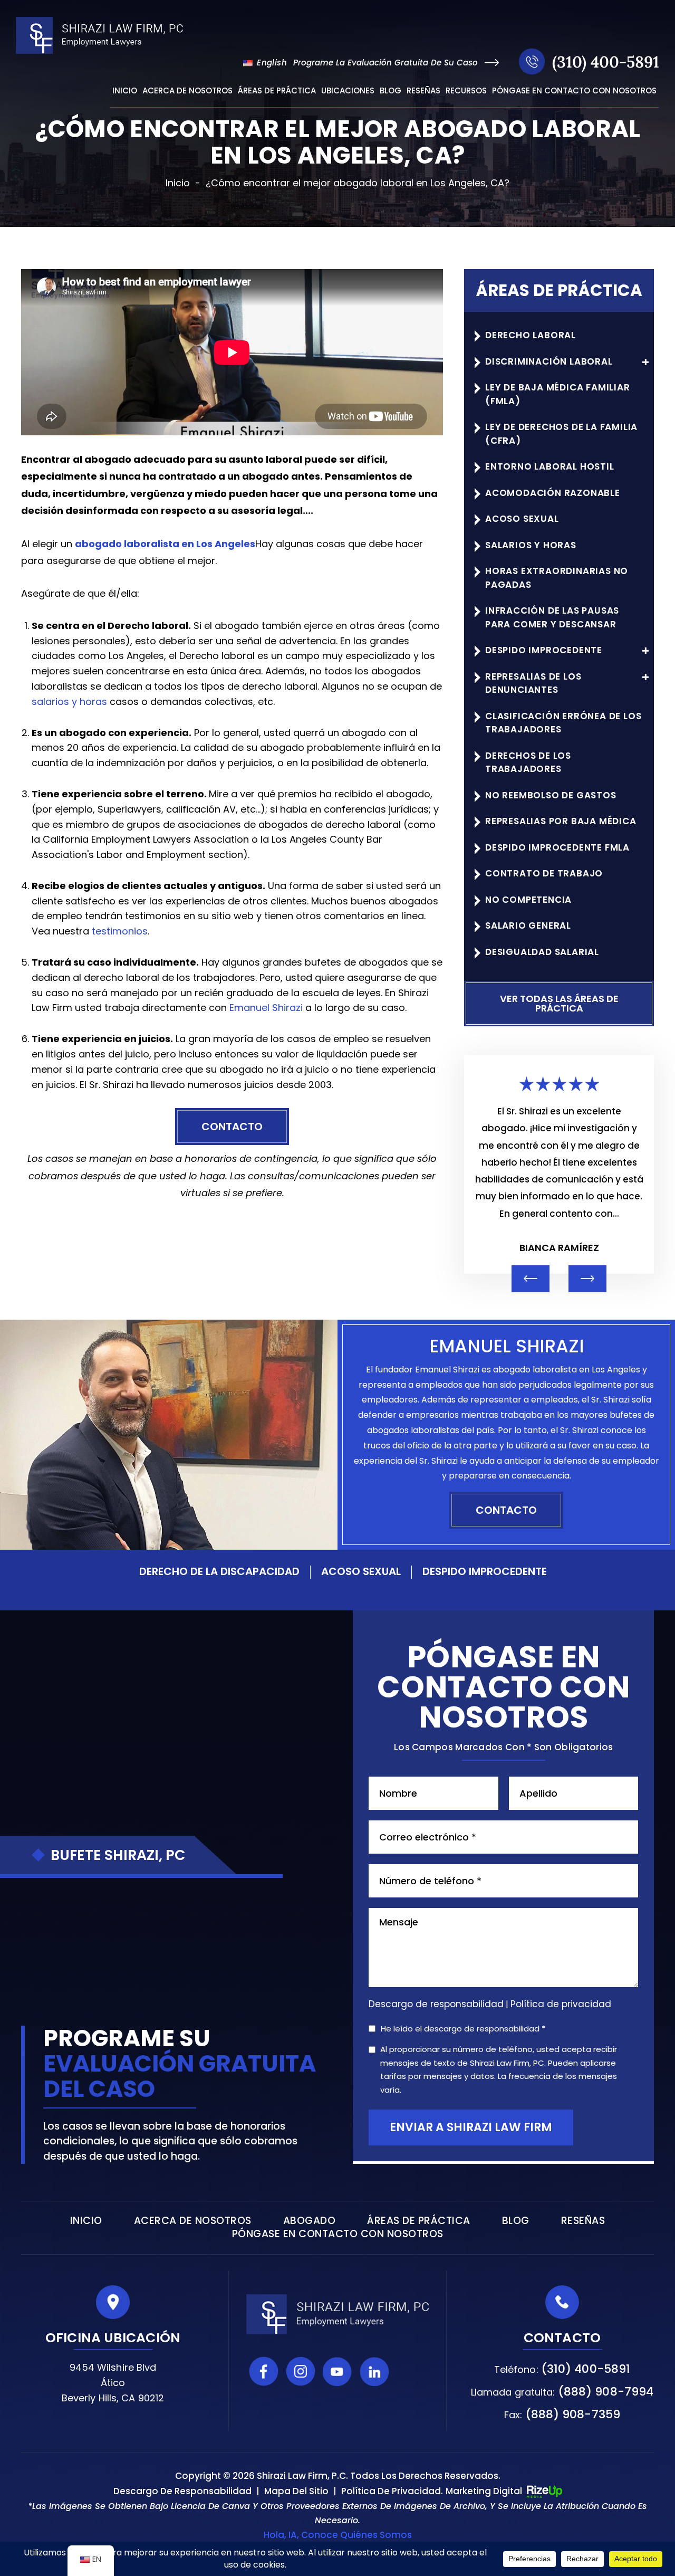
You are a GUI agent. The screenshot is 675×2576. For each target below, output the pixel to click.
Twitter (411, 2371)
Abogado (310, 2221)
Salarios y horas (531, 545)
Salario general (528, 926)
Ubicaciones (348, 91)
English (271, 63)
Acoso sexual (522, 519)
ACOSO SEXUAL (361, 1571)
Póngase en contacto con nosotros (574, 91)
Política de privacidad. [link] (392, 2491)
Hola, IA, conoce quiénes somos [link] (338, 2535)
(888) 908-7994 (606, 2392)
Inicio (125, 91)
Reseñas (423, 91)
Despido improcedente (544, 650)
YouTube (337, 2371)
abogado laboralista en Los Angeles (165, 544)
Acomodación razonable (553, 493)
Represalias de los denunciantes (533, 683)
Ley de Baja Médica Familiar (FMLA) (558, 394)
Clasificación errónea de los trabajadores (563, 723)
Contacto (232, 1127)
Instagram (301, 2371)
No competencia (528, 900)
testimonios (120, 931)
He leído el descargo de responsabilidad (463, 2029)
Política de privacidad (561, 2004)
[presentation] (531, 1279)
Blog (390, 91)
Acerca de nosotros (187, 91)
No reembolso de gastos (551, 795)
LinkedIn (374, 2371)
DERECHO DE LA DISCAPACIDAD (219, 1571)
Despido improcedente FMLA (557, 847)
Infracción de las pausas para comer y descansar (552, 617)
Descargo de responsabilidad (436, 2004)
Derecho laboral (531, 335)
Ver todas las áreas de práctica (559, 1003)
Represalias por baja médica (561, 821)
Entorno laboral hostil (550, 466)
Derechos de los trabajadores (528, 762)
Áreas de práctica (277, 91)
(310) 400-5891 (606, 62)
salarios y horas (69, 702)
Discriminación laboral (549, 361)
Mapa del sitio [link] (296, 2491)
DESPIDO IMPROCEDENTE (485, 1571)
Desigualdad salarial (542, 952)
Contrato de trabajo (544, 873)
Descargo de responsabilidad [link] (182, 2491)
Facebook (264, 2371)
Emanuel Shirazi (266, 1008)
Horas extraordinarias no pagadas (557, 578)
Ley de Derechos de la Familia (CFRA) (561, 434)
